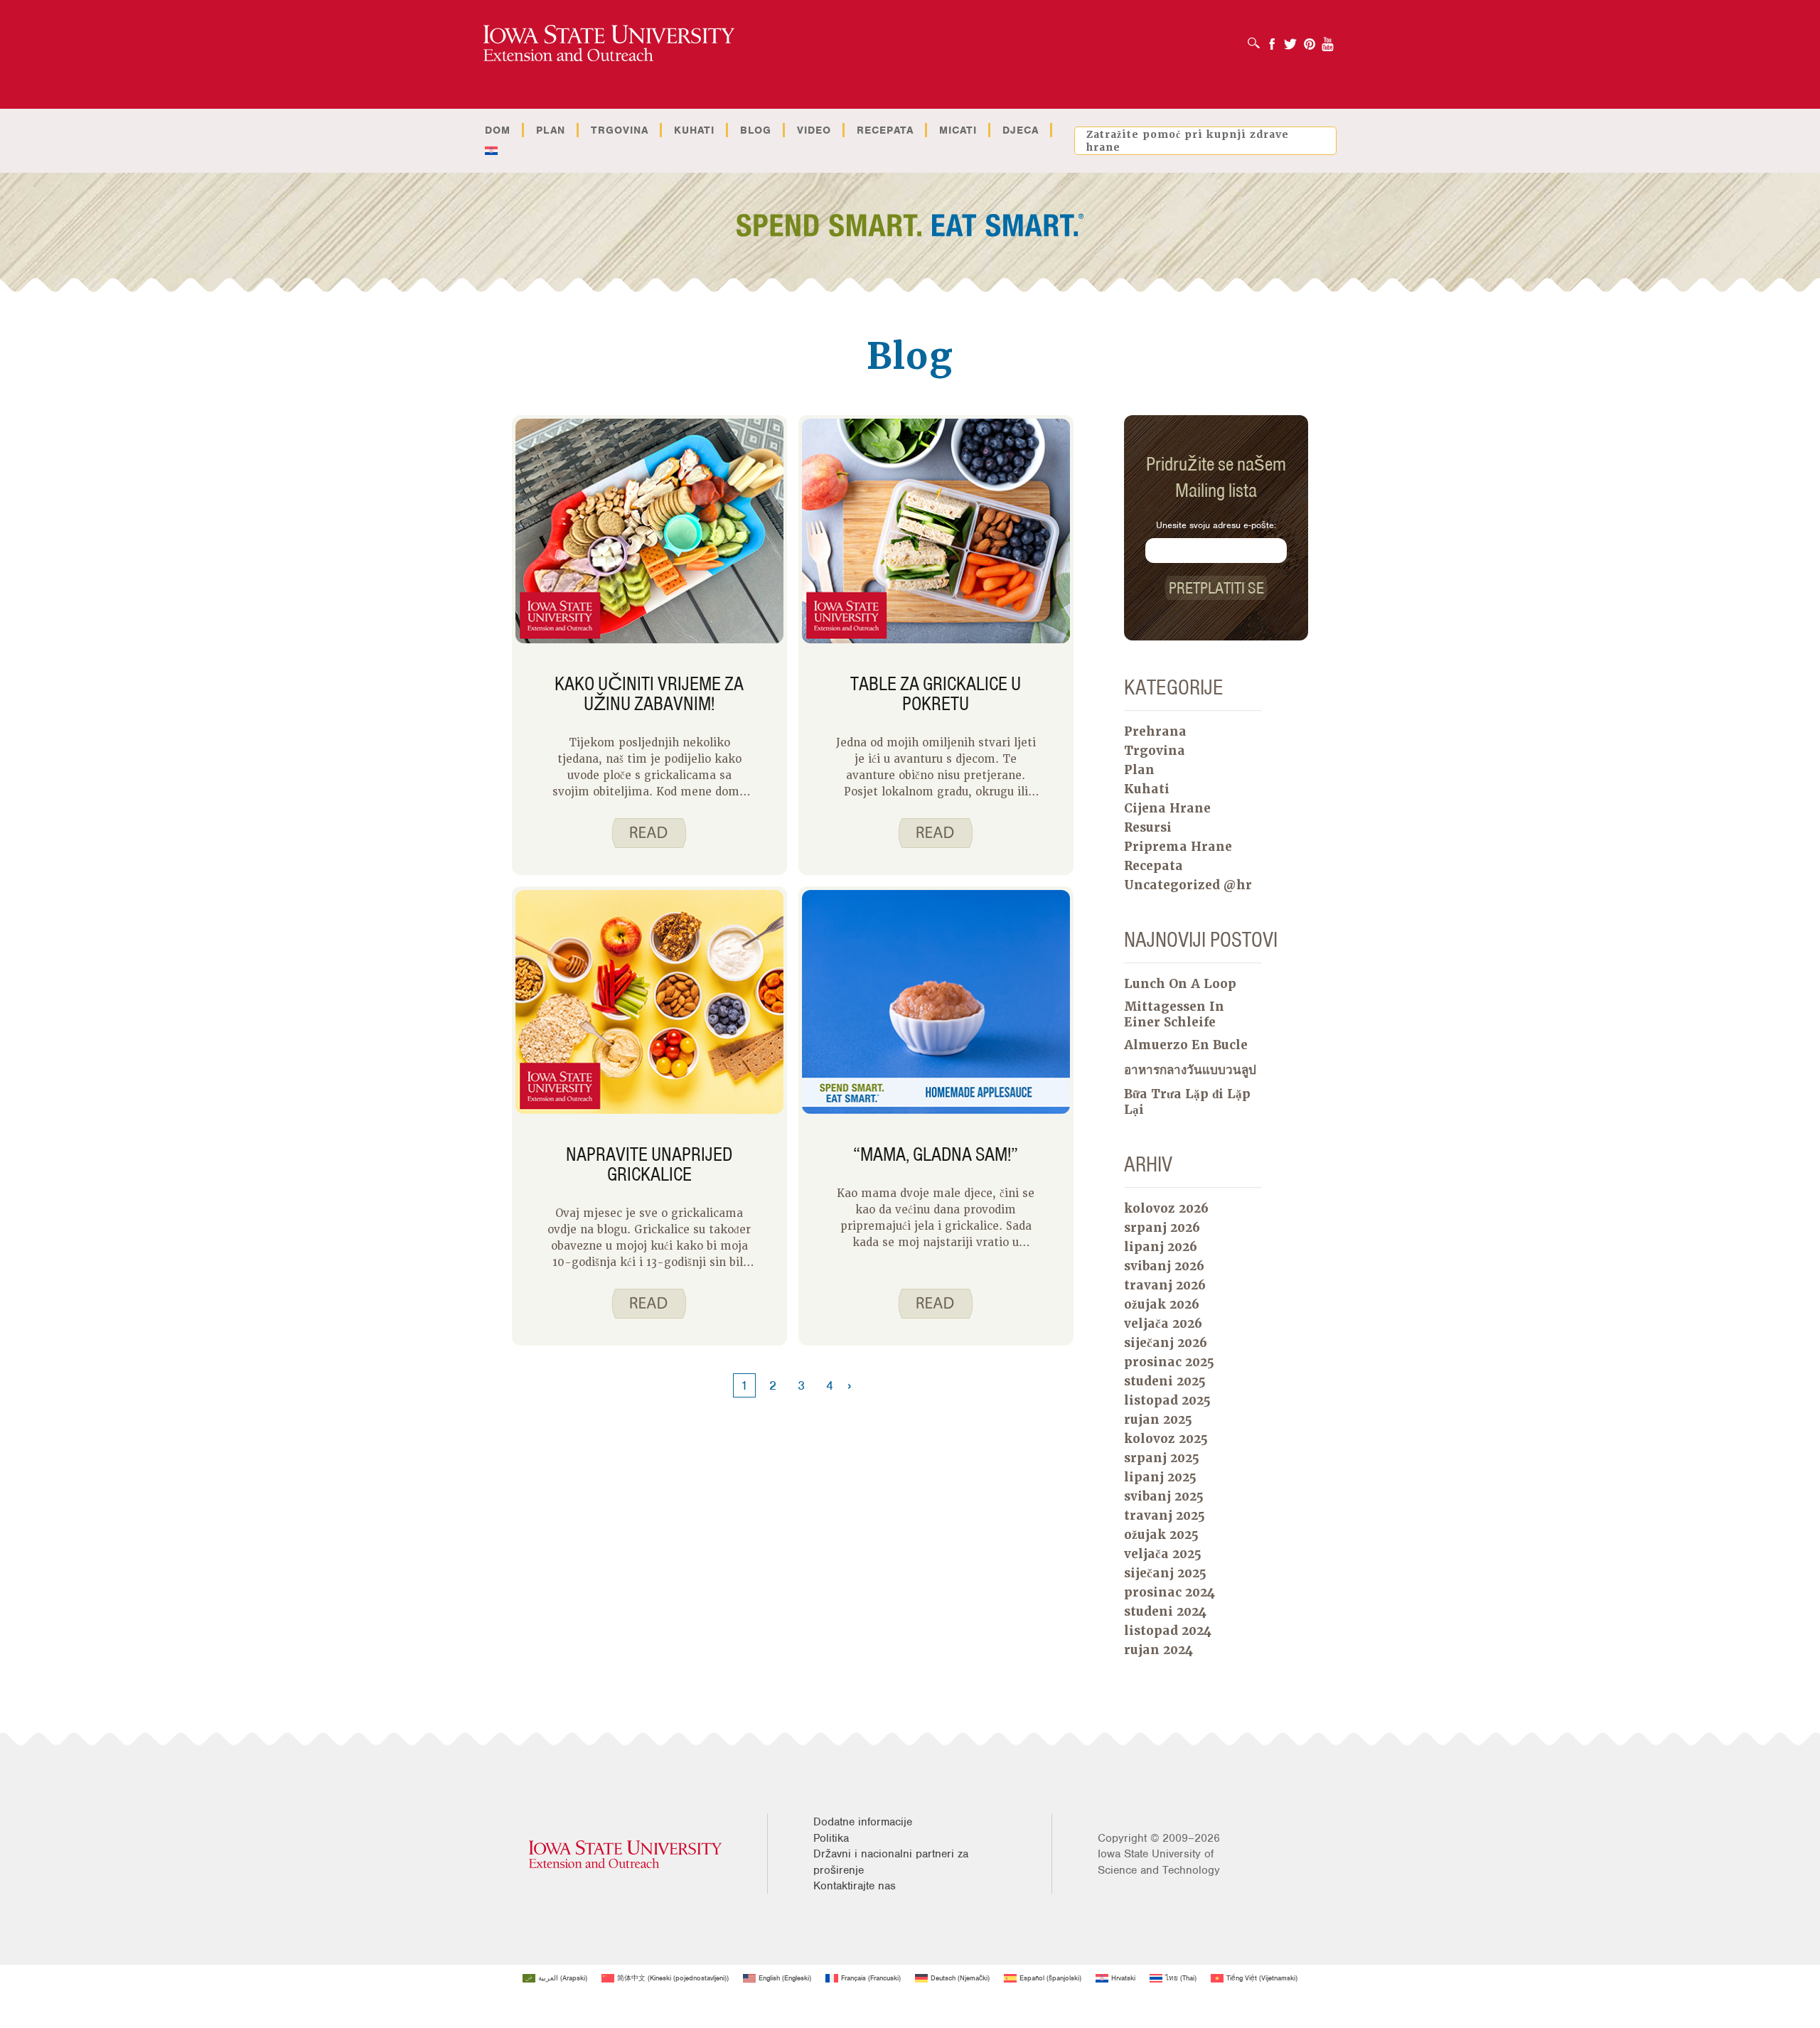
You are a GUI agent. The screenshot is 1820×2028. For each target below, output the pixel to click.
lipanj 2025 (1160, 1477)
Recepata (885, 130)
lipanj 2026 (1161, 1247)
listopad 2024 (1168, 1631)
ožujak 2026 (1162, 1304)
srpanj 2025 (1162, 1458)
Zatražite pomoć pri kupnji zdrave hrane (1188, 141)
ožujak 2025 (1161, 1535)
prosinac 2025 (1169, 1362)
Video (814, 130)
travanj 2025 (1165, 1515)
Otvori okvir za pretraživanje (1257, 38)
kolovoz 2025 (1166, 1439)
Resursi (1148, 827)
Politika (831, 1838)
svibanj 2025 (1164, 1496)
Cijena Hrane (1167, 808)
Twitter (1290, 39)
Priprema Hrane (1178, 847)
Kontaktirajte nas (855, 1886)
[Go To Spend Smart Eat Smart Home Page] (609, 44)
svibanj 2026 (1164, 1266)
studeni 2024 (1165, 1611)
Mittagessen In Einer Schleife (1174, 1014)
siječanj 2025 (1165, 1573)
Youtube (1328, 39)
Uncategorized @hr (1188, 885)
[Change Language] (491, 151)
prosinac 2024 (1169, 1592)
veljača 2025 (1163, 1554)
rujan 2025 (1158, 1420)
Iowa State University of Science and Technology (1159, 1862)
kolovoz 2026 (1166, 1208)
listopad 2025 (1167, 1400)
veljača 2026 (1163, 1324)
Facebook (1272, 39)
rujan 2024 (1158, 1650)
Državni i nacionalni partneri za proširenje (891, 1862)
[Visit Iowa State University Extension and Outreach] (625, 1854)
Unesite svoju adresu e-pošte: (1216, 525)
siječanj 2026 (1166, 1343)
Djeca (1021, 130)
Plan (551, 130)
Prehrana (1155, 731)
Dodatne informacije (863, 1822)
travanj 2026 (1165, 1285)
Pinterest (1310, 39)
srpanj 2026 (1162, 1228)
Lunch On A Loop (1180, 984)
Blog (756, 130)
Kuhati (694, 130)
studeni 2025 (1165, 1381)
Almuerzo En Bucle (1186, 1045)
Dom (498, 130)
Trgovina (620, 130)
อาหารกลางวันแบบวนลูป (1190, 1070)
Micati (958, 130)
